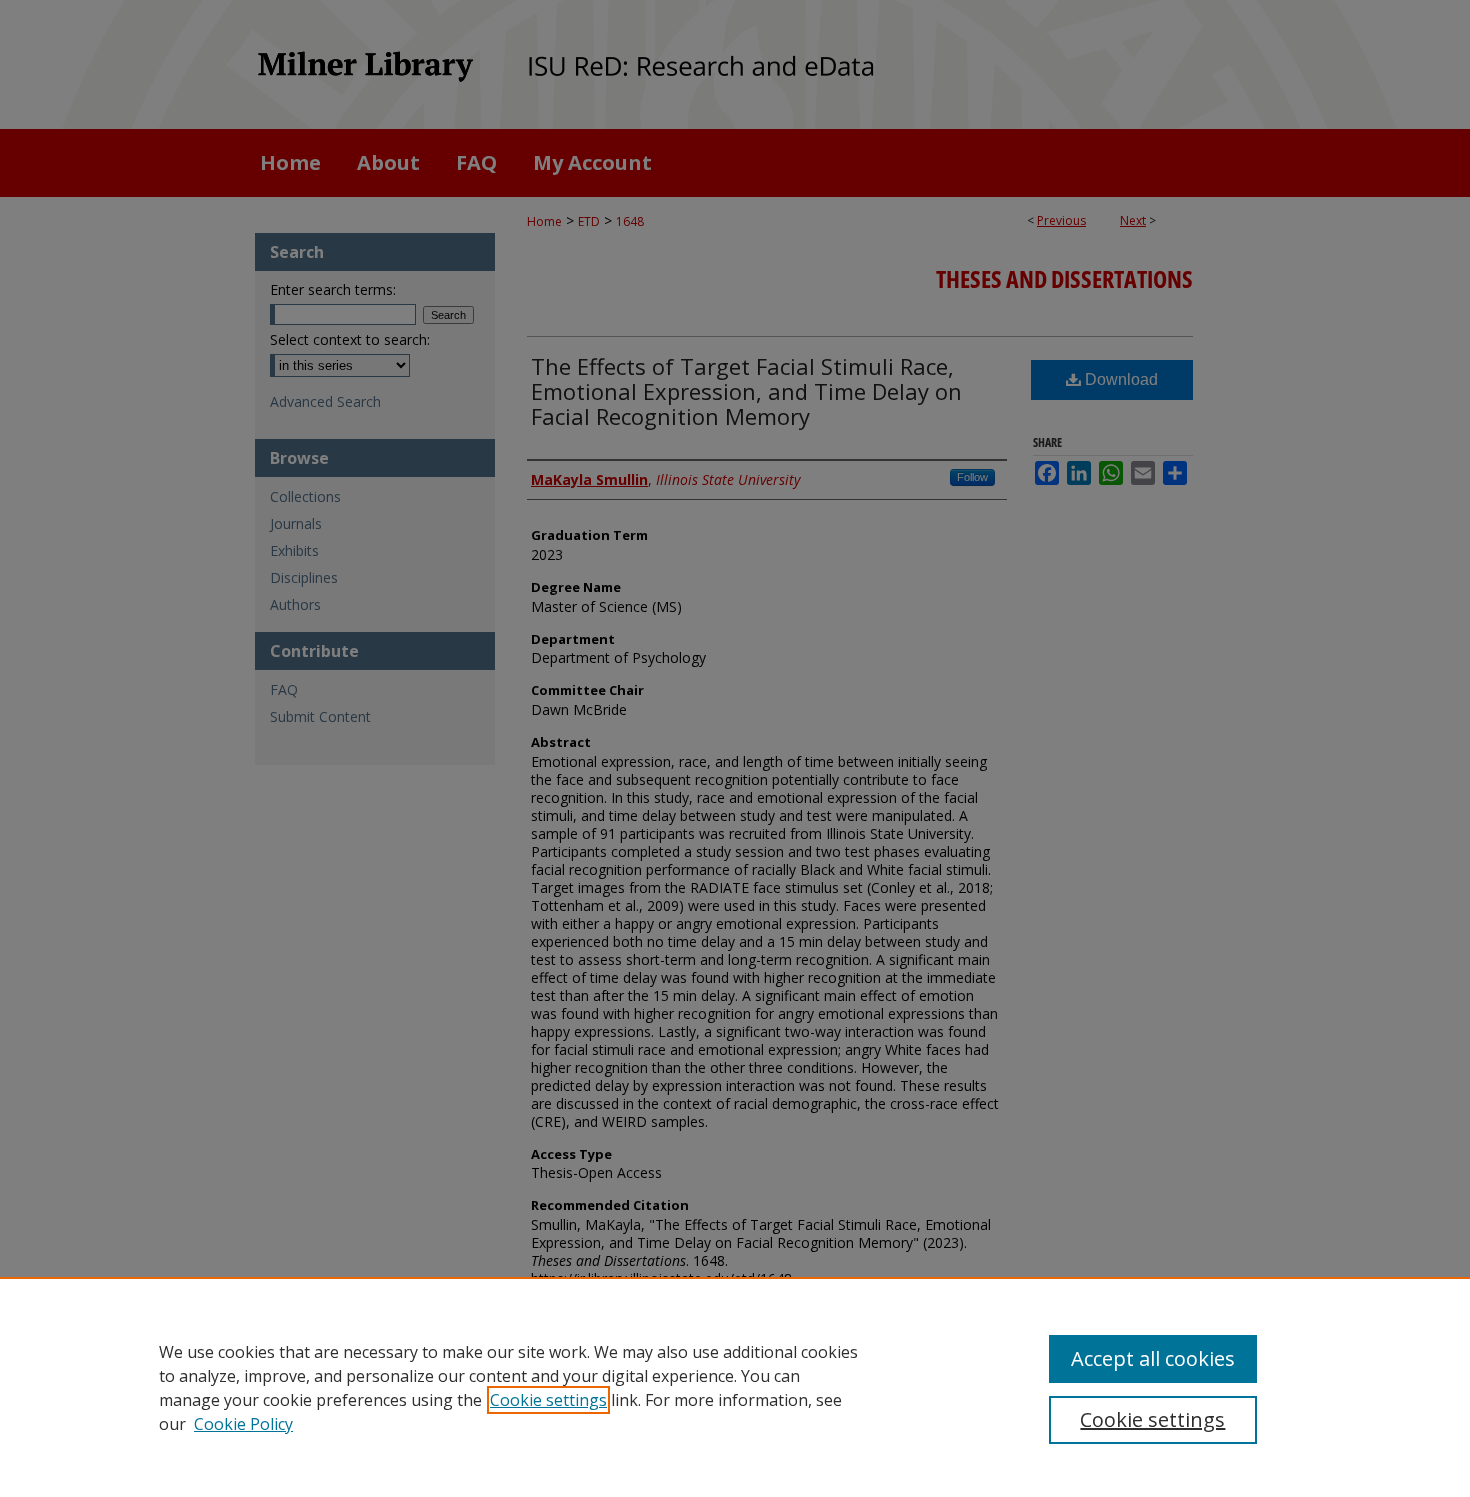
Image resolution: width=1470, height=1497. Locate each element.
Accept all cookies (1153, 1358)
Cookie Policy (243, 1424)
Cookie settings (548, 1400)
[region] (735, 1387)
